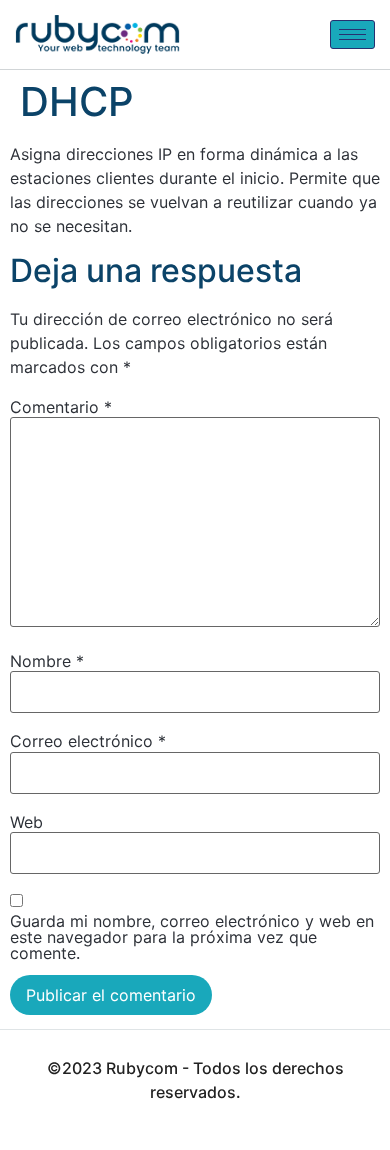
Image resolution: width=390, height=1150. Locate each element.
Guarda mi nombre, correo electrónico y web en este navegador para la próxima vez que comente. (192, 937)
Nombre (47, 661)
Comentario (61, 407)
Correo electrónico (88, 741)
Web (26, 822)
